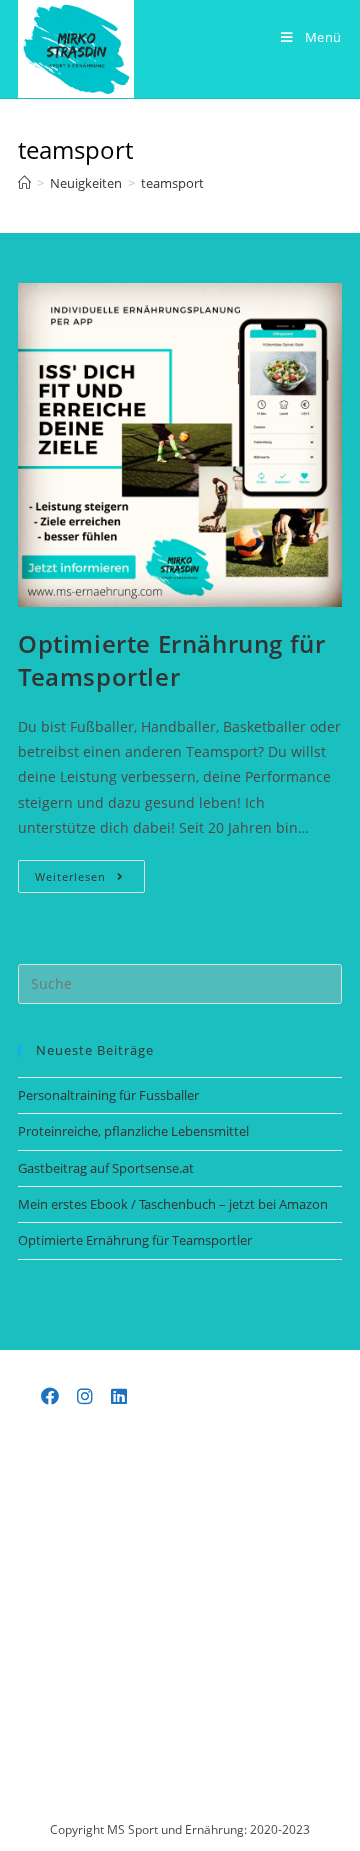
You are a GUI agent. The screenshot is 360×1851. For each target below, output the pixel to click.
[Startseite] (24, 183)
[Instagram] (85, 1396)
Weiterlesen (90, 880)
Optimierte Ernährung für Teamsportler (171, 660)
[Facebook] (50, 1396)
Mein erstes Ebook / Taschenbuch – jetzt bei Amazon (173, 1204)
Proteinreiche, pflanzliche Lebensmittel (133, 1131)
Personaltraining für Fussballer (108, 1095)
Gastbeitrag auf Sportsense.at (106, 1168)
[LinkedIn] (119, 1396)
